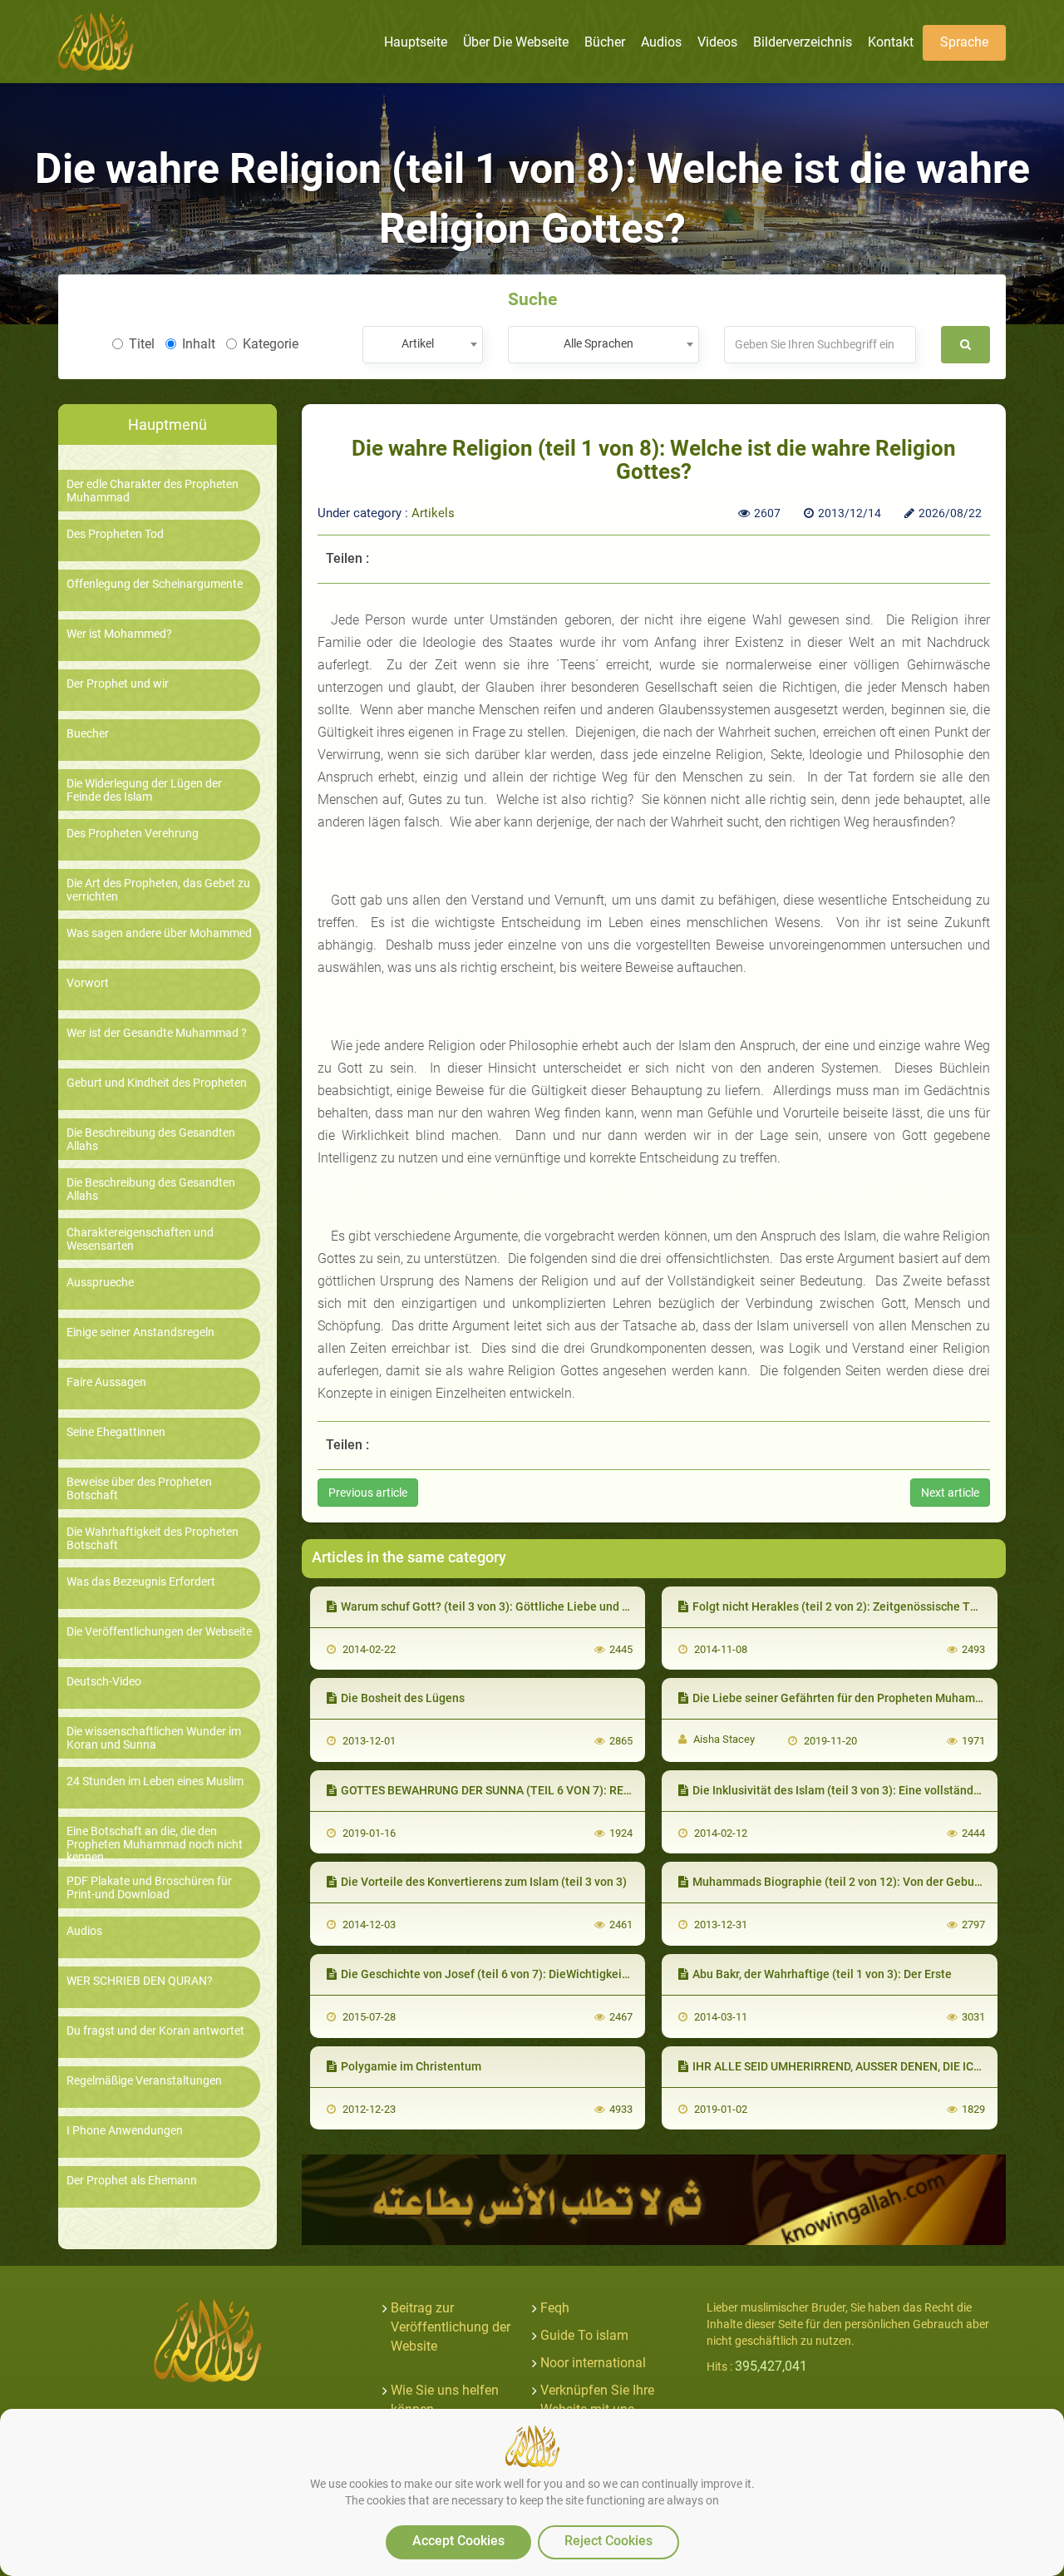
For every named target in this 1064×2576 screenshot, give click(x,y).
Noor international (593, 2363)
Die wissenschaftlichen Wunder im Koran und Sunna (154, 1738)
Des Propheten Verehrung (133, 834)
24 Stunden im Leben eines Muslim (155, 1781)
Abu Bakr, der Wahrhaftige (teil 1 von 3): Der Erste (822, 1974)
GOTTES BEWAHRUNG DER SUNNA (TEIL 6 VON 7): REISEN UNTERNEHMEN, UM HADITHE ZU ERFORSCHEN (622, 1790)
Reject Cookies (608, 2541)
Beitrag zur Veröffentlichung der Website (451, 2327)
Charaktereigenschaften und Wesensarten (140, 1239)
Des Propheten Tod (115, 534)
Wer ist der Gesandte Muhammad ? (157, 1033)
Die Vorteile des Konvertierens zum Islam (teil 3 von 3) (484, 1882)
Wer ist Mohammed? (119, 634)
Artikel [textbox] (418, 343)
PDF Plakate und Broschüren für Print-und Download (149, 1888)
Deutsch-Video (104, 1682)
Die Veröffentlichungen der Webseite (159, 1632)
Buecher (88, 734)
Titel (142, 344)
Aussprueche (100, 1283)
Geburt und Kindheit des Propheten (157, 1083)
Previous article (368, 1493)
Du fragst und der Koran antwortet (155, 2031)
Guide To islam (584, 2335)
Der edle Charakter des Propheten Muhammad (153, 491)
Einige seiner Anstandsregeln (140, 1332)
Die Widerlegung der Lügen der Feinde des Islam (144, 790)
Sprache (964, 42)
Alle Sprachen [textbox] (598, 343)
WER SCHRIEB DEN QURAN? (140, 1981)
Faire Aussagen (106, 1382)
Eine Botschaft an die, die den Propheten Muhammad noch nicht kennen (155, 1844)
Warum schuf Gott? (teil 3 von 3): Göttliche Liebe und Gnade (499, 1606)
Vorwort (88, 983)
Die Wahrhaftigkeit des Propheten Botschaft (153, 1538)
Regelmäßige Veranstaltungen (144, 2081)
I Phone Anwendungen (125, 2131)
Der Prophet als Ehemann (132, 2181)
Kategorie (271, 344)
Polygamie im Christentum (411, 2066)
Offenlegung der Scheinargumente (155, 584)
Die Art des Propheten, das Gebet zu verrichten (158, 890)
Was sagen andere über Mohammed (159, 933)
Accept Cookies (458, 2541)
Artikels (433, 513)
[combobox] (423, 345)
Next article (950, 1493)
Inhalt (199, 344)
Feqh (555, 2308)
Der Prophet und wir (118, 684)
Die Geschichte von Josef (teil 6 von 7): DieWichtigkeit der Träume (515, 1974)
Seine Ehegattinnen (116, 1432)
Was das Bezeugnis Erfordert (141, 1582)
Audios (84, 1931)
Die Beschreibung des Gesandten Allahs (151, 1139)
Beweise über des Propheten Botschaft (139, 1488)
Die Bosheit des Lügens (403, 1698)
